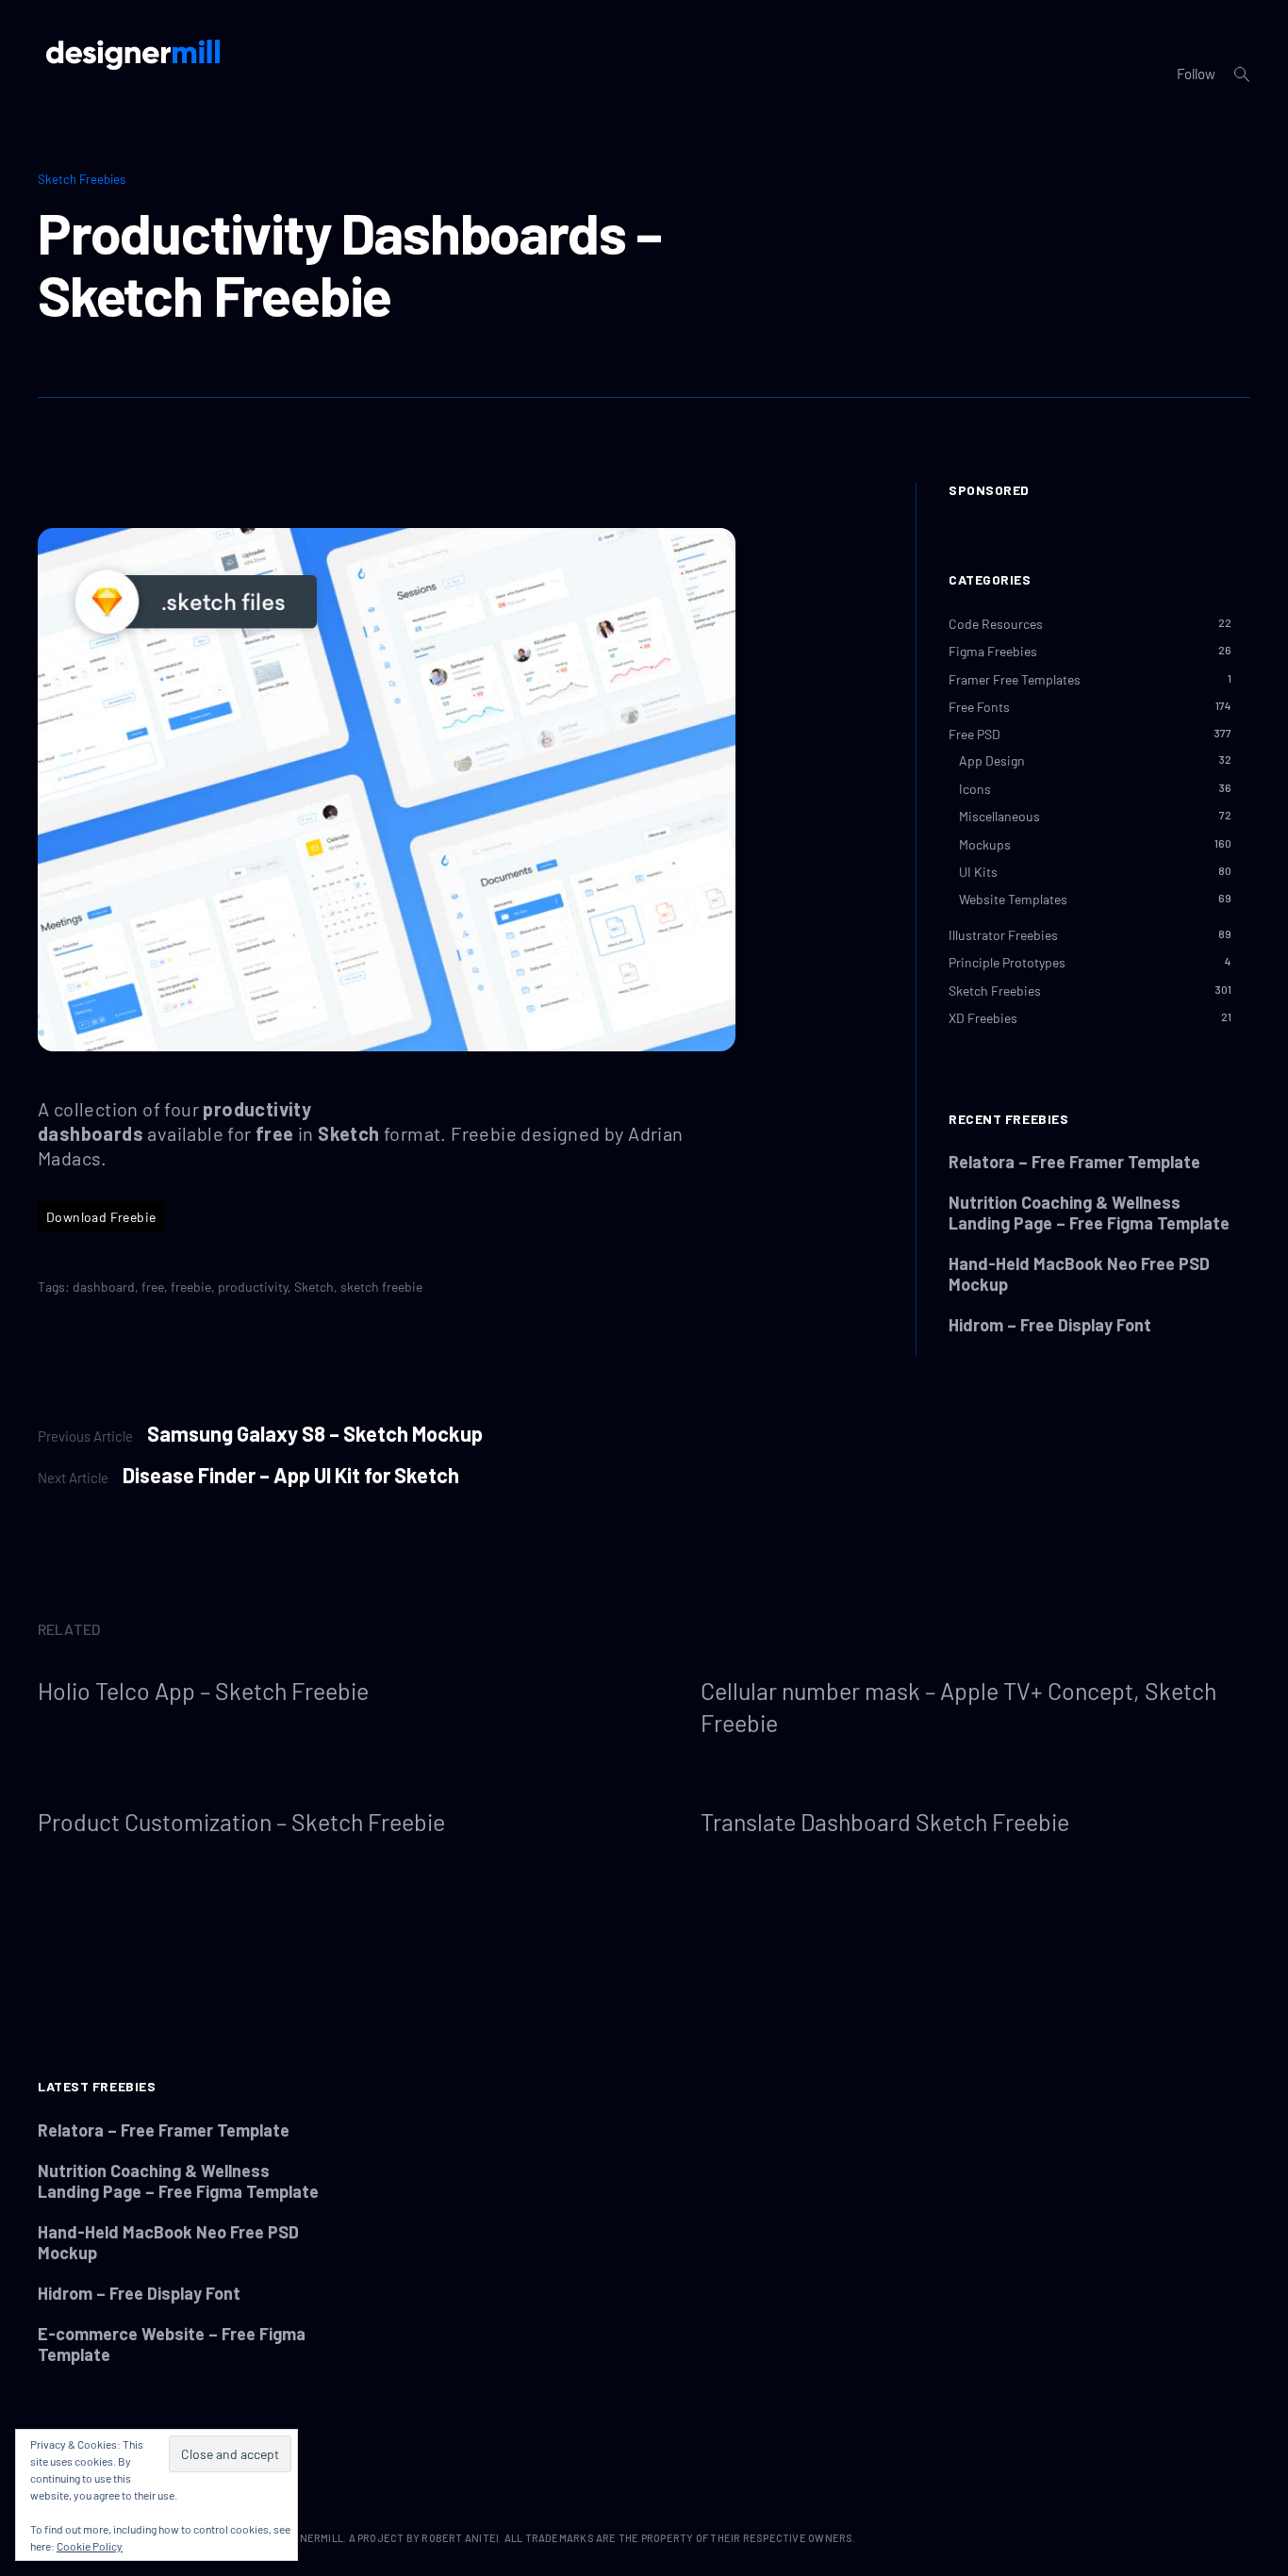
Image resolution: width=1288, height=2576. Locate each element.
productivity (253, 1287)
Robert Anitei (460, 2538)
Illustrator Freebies (1003, 935)
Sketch (314, 1287)
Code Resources (996, 624)
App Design (992, 760)
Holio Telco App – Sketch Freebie (203, 1691)
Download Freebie (101, 1217)
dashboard (104, 1287)
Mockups (985, 843)
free (153, 1287)
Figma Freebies (993, 651)
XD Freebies (983, 1018)
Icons (975, 789)
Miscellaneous (999, 816)
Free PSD (974, 734)
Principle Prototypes (1007, 962)
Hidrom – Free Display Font (1050, 1325)
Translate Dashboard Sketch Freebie (885, 1822)
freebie (191, 1287)
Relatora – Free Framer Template (1074, 1162)
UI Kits (978, 872)
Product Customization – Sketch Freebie (241, 1822)
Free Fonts (979, 707)
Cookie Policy (90, 2546)
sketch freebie (381, 1287)
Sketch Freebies (82, 179)
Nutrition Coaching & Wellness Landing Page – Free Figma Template (1089, 1213)
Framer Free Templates (1015, 678)
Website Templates (1013, 899)
